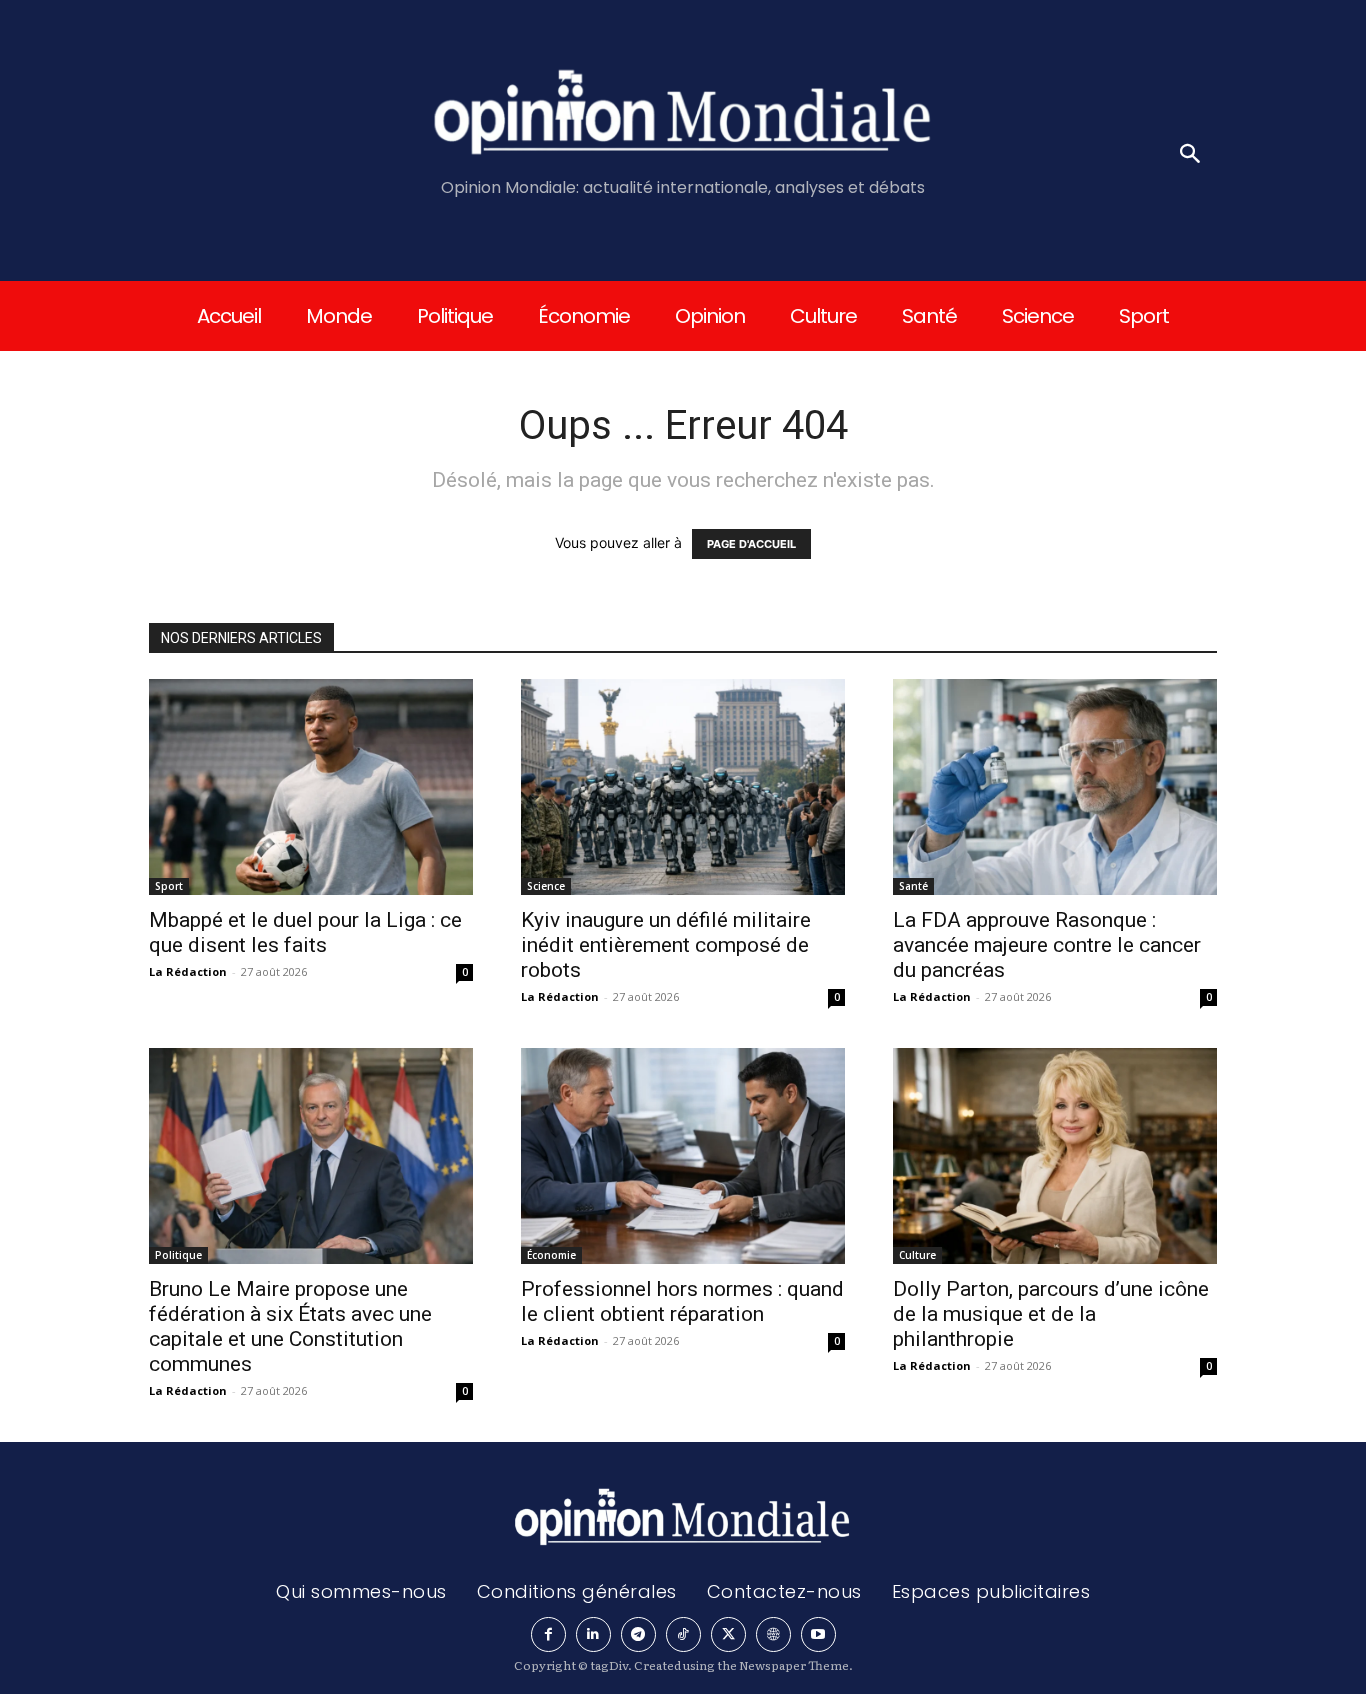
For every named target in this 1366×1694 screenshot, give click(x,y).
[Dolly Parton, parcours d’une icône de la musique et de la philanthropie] (1055, 1156)
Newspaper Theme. (796, 1665)
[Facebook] (548, 1634)
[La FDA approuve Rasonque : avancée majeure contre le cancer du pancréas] (1055, 787)
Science (546, 886)
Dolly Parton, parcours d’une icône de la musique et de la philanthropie (1051, 1314)
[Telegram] (638, 1634)
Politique (178, 1255)
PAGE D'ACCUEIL (751, 544)
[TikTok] (683, 1634)
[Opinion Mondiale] (683, 116)
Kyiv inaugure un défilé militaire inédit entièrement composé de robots (666, 945)
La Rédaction (188, 971)
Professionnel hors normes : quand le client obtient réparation (682, 1301)
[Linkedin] (593, 1634)
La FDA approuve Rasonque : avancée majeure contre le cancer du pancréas (1047, 945)
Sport (169, 886)
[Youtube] (818, 1634)
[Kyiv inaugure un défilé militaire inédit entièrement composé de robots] (683, 787)
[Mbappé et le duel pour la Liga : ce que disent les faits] (311, 787)
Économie (551, 1255)
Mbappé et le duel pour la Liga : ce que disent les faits (305, 932)
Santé (913, 886)
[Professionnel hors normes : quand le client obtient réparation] (683, 1156)
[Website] (773, 1634)
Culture (917, 1255)
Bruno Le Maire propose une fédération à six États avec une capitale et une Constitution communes (290, 1326)
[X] (728, 1634)
